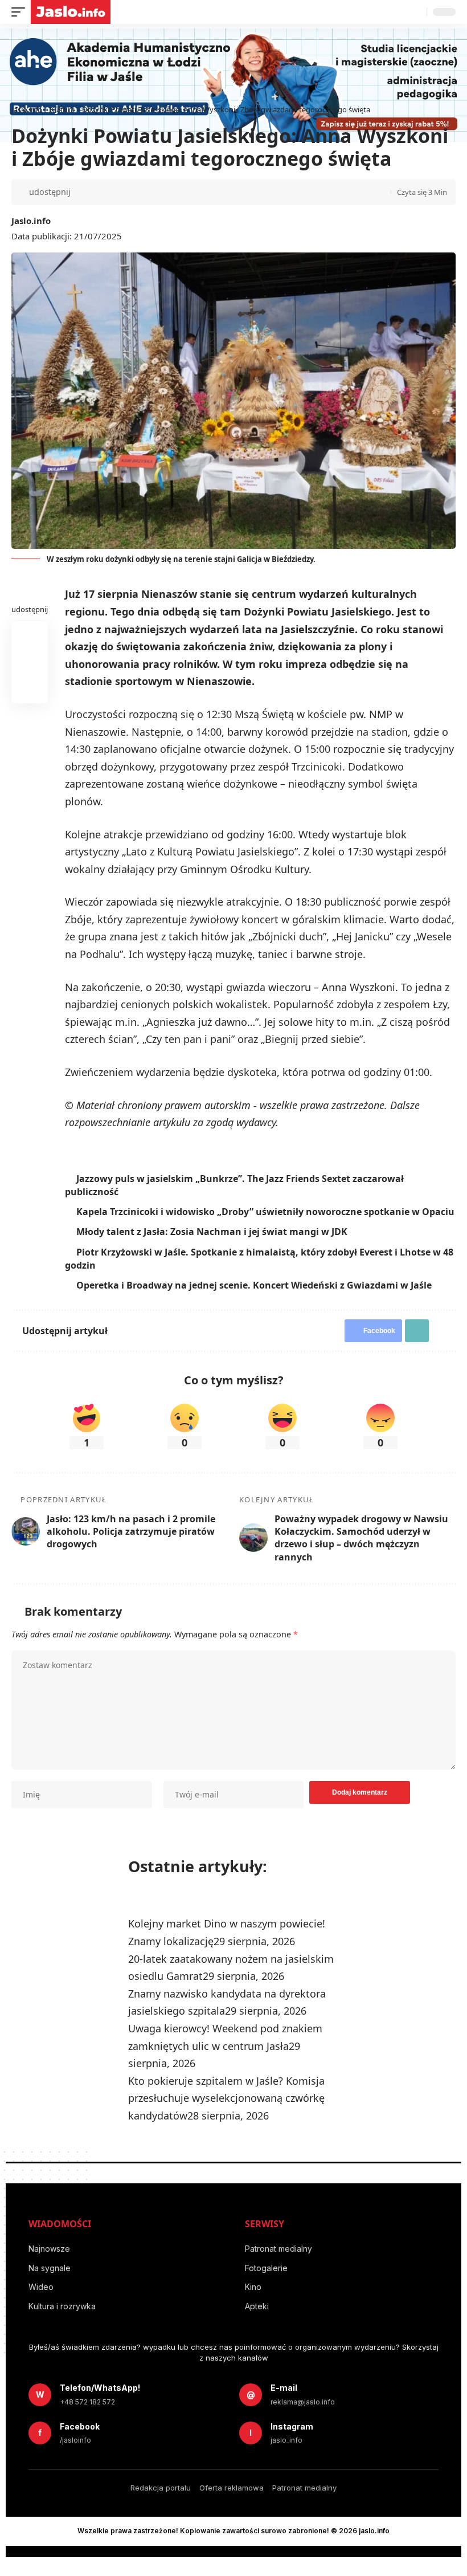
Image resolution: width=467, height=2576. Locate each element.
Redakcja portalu (161, 2501)
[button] (21, 12)
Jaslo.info (31, 221)
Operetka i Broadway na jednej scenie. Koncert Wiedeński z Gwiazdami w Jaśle (256, 1298)
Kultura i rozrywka (62, 2319)
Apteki (257, 2319)
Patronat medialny (278, 2262)
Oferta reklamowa (232, 2501)
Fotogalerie (266, 2281)
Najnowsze (49, 2262)
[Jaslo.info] (71, 12)
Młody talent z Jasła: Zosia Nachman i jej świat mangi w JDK (214, 1245)
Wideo (41, 2300)
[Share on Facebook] (84, 192)
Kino (253, 2300)
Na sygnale (50, 2281)
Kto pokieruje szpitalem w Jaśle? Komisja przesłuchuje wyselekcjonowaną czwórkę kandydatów (226, 2111)
